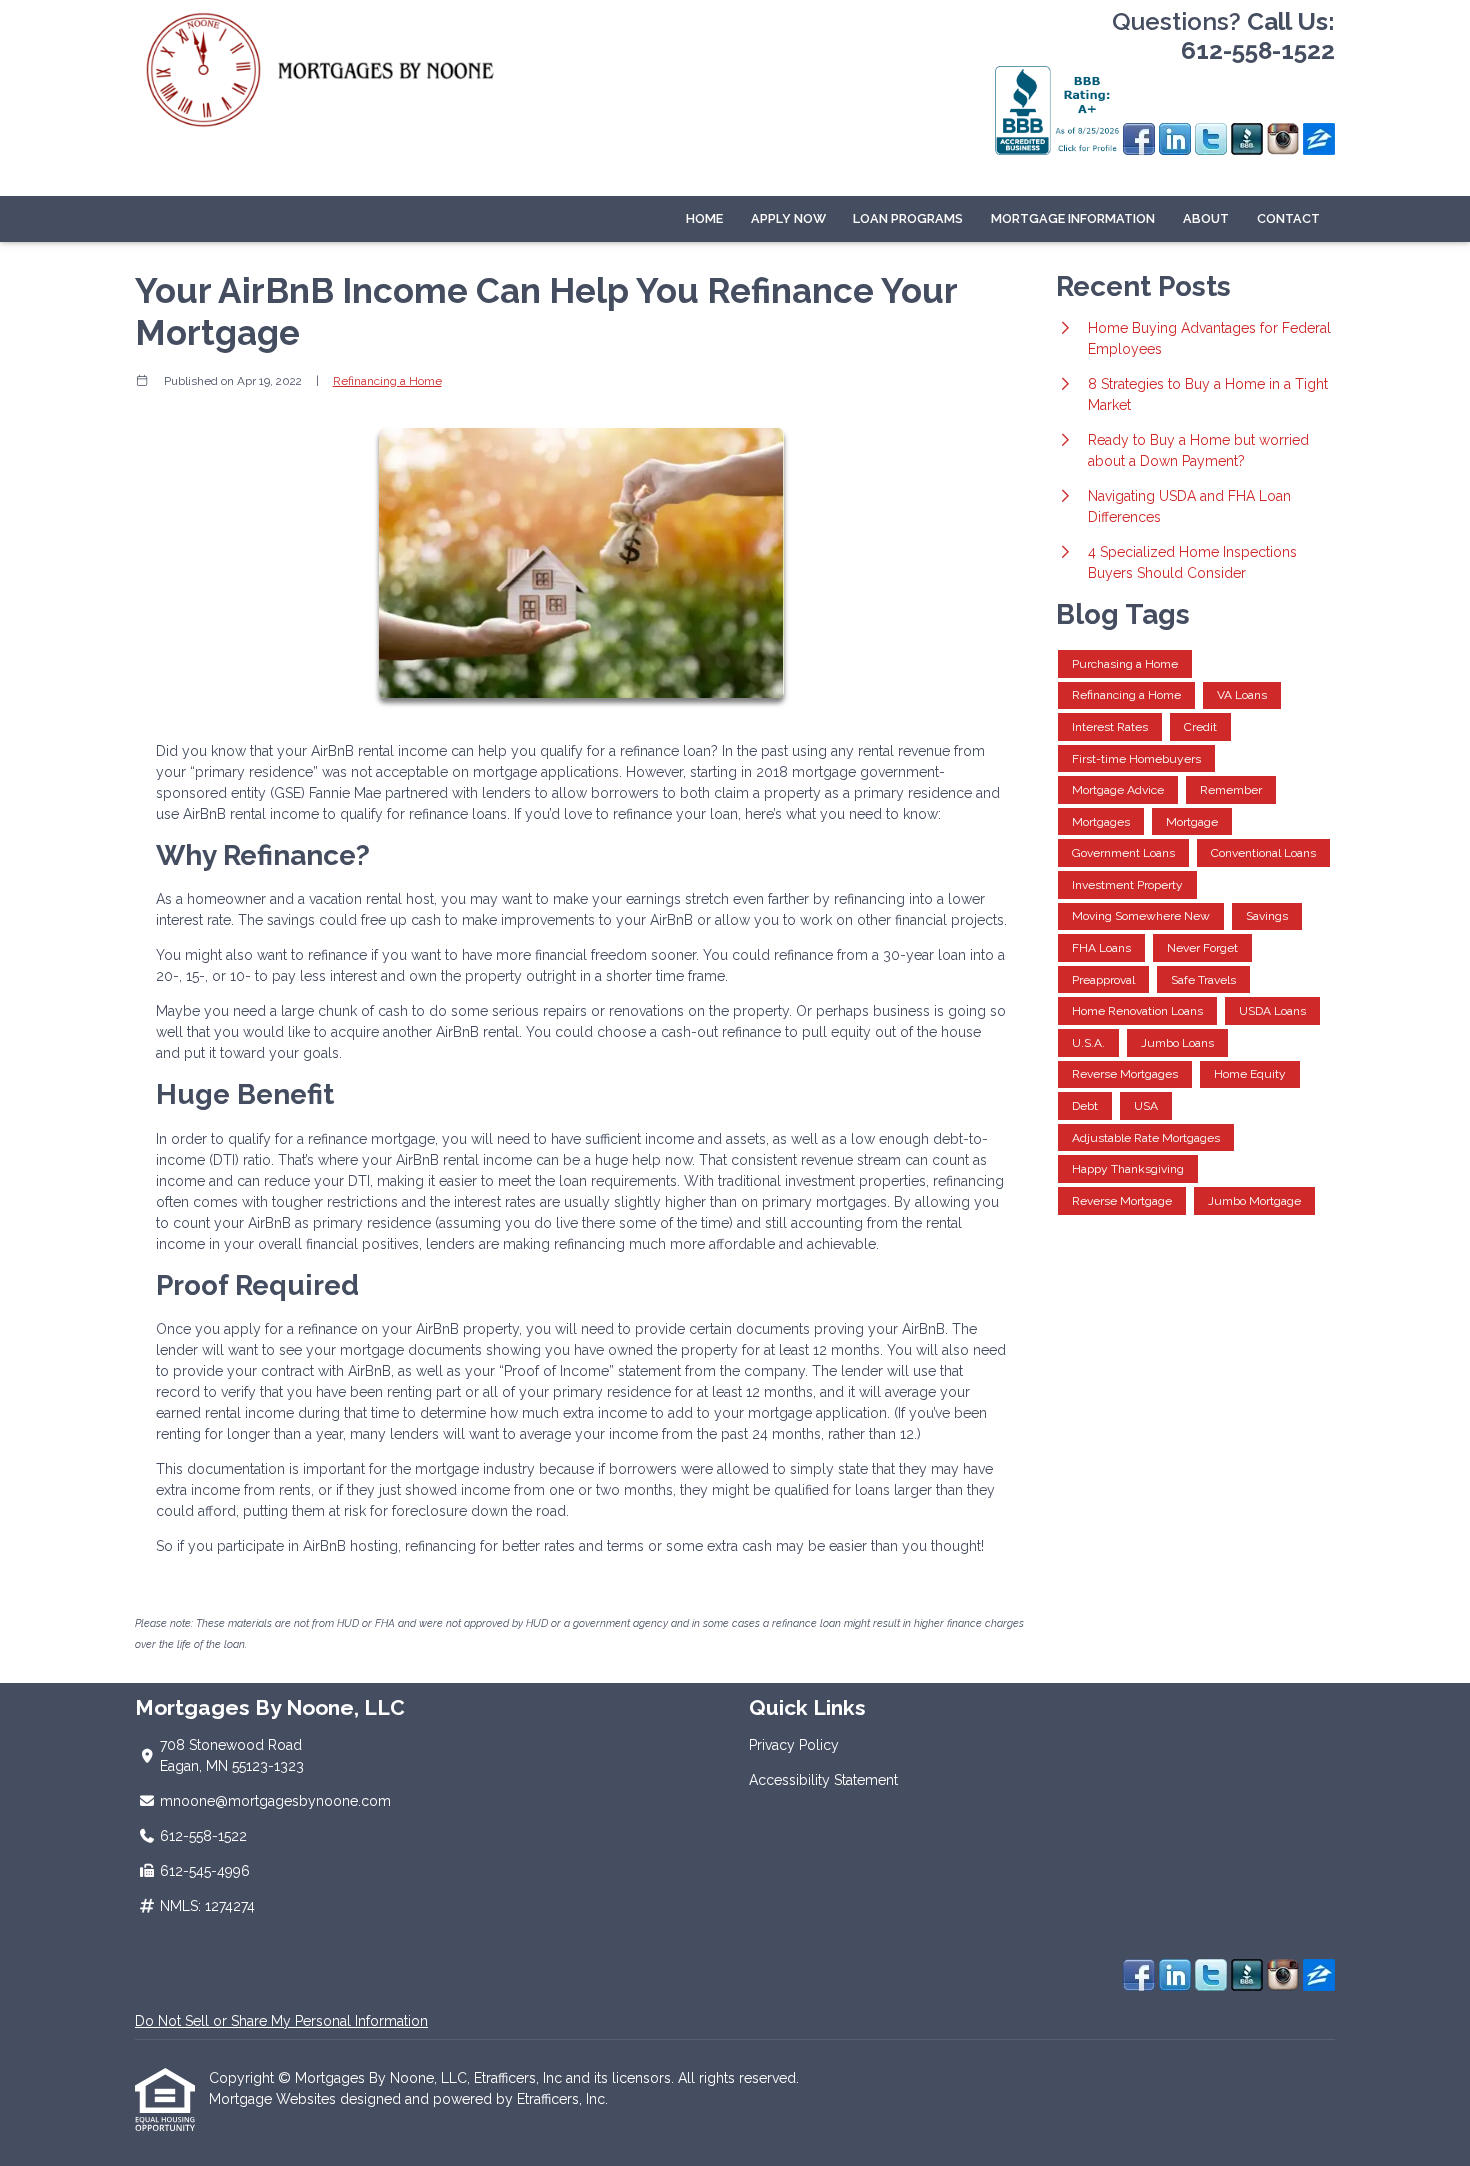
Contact (1288, 218)
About (1206, 218)
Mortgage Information (1073, 218)
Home (704, 218)
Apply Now (788, 218)
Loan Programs (908, 218)
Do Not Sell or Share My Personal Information (281, 2021)
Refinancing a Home (387, 381)
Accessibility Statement (823, 1780)
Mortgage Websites (274, 2099)
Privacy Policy (794, 1745)
